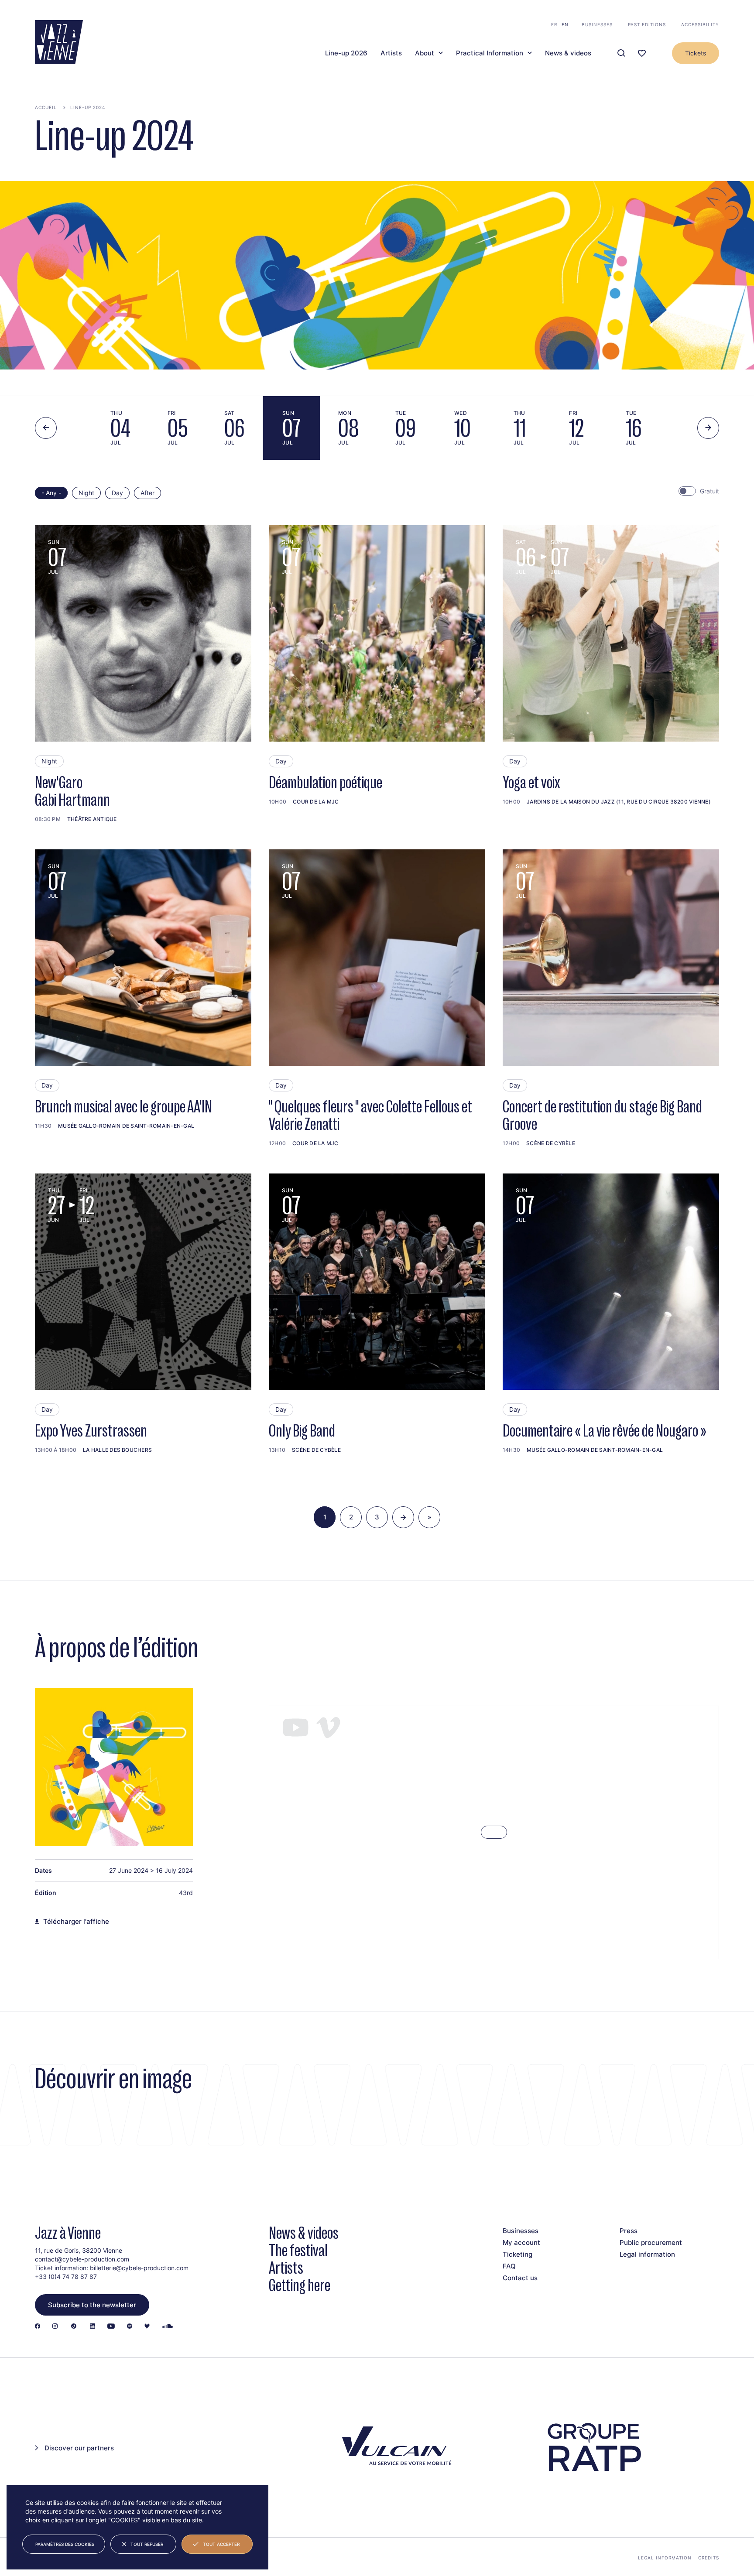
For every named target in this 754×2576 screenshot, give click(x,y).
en (565, 24)
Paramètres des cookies (65, 2544)
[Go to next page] (403, 1517)
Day (117, 493)
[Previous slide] (46, 428)
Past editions (647, 24)
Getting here (300, 2285)
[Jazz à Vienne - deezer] (147, 2327)
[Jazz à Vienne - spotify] (130, 2327)
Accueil (46, 107)
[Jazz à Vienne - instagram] (55, 2327)
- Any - (51, 493)
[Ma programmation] (642, 53)
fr (554, 24)
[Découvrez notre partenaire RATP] (593, 2447)
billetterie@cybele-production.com (139, 2268)
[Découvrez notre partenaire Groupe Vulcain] (394, 2448)
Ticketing (518, 2254)
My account (521, 2242)
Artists (391, 53)
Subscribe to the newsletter (92, 2305)
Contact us (520, 2278)
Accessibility (700, 24)
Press (629, 2231)
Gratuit (709, 491)
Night (86, 493)
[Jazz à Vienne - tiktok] (74, 2327)
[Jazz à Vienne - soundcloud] (168, 2327)
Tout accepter (221, 2544)
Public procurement (651, 2242)
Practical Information (490, 53)
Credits (709, 2558)
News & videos (568, 53)
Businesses (597, 24)
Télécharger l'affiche (76, 1922)
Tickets (696, 53)
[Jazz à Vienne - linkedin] (93, 2327)
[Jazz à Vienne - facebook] (38, 2327)
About (425, 53)
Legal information (647, 2254)
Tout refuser (147, 2544)
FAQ (509, 2266)
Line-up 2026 (346, 53)
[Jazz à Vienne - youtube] (111, 2327)
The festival (298, 2250)
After (147, 493)
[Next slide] (708, 428)
